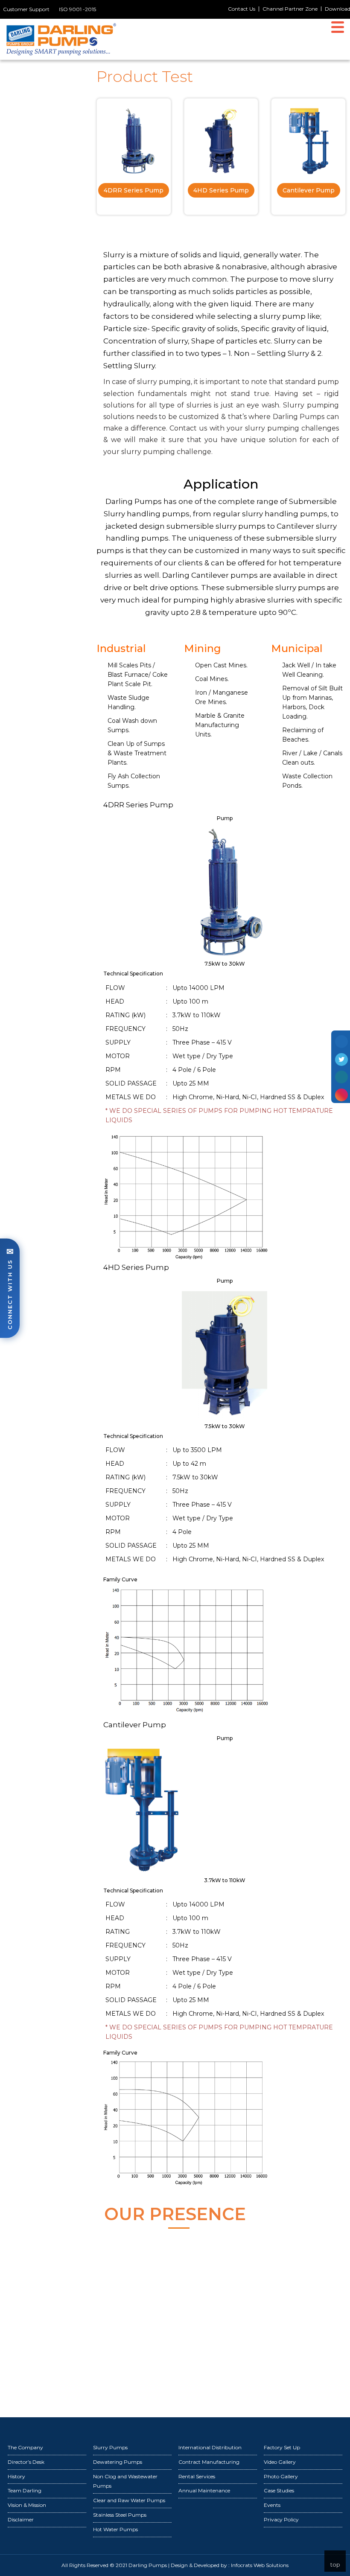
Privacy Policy (281, 2519)
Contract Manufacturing (209, 2462)
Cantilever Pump (309, 190)
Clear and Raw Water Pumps (129, 2500)
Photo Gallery (281, 2476)
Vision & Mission (27, 2505)
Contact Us (242, 9)
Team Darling (25, 2490)
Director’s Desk (26, 2462)
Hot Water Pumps (115, 2529)
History (16, 2476)
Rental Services (197, 2476)
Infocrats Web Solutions (260, 2565)
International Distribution (210, 2447)
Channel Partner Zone (290, 9)
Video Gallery (280, 2462)
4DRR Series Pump (134, 190)
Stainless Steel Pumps (120, 2515)
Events (272, 2505)
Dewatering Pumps (118, 2462)
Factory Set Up (282, 2447)
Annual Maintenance (204, 2490)
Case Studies (279, 2490)
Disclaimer (21, 2519)
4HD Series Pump (221, 190)
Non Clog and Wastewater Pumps (125, 2481)
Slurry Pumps (110, 2447)
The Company (25, 2447)
